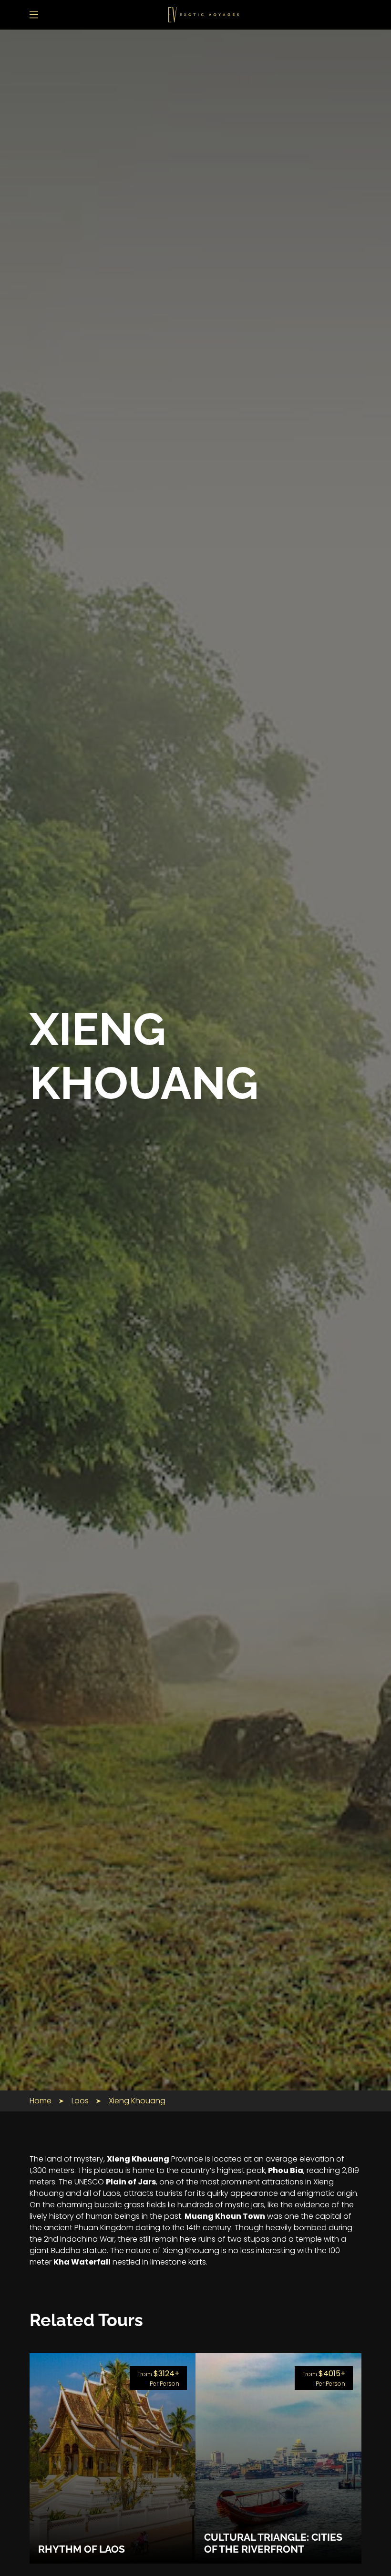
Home (41, 2101)
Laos (80, 2101)
